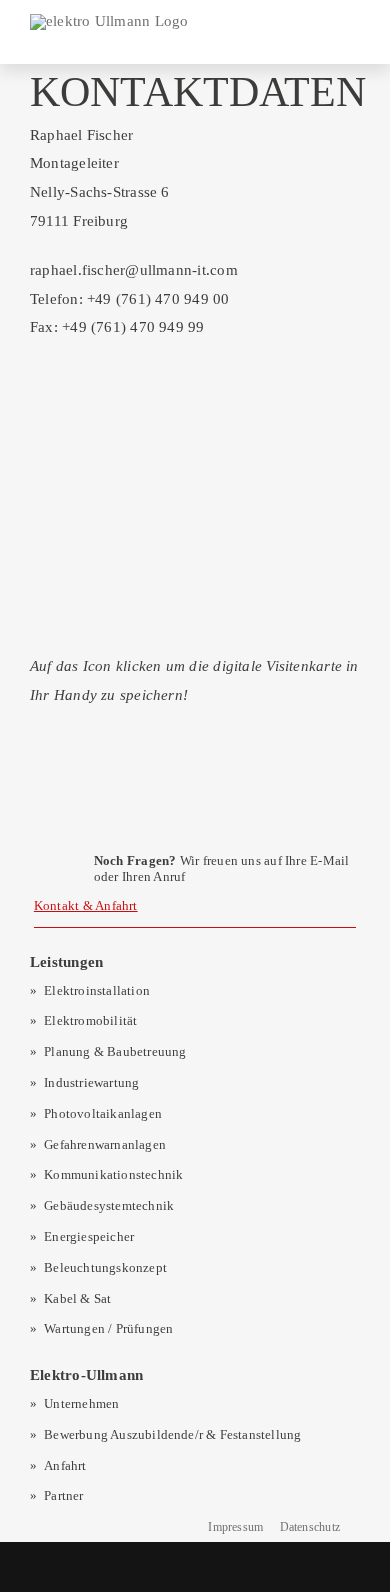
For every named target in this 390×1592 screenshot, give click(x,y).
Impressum (235, 1527)
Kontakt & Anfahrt (86, 905)
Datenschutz (310, 1527)
